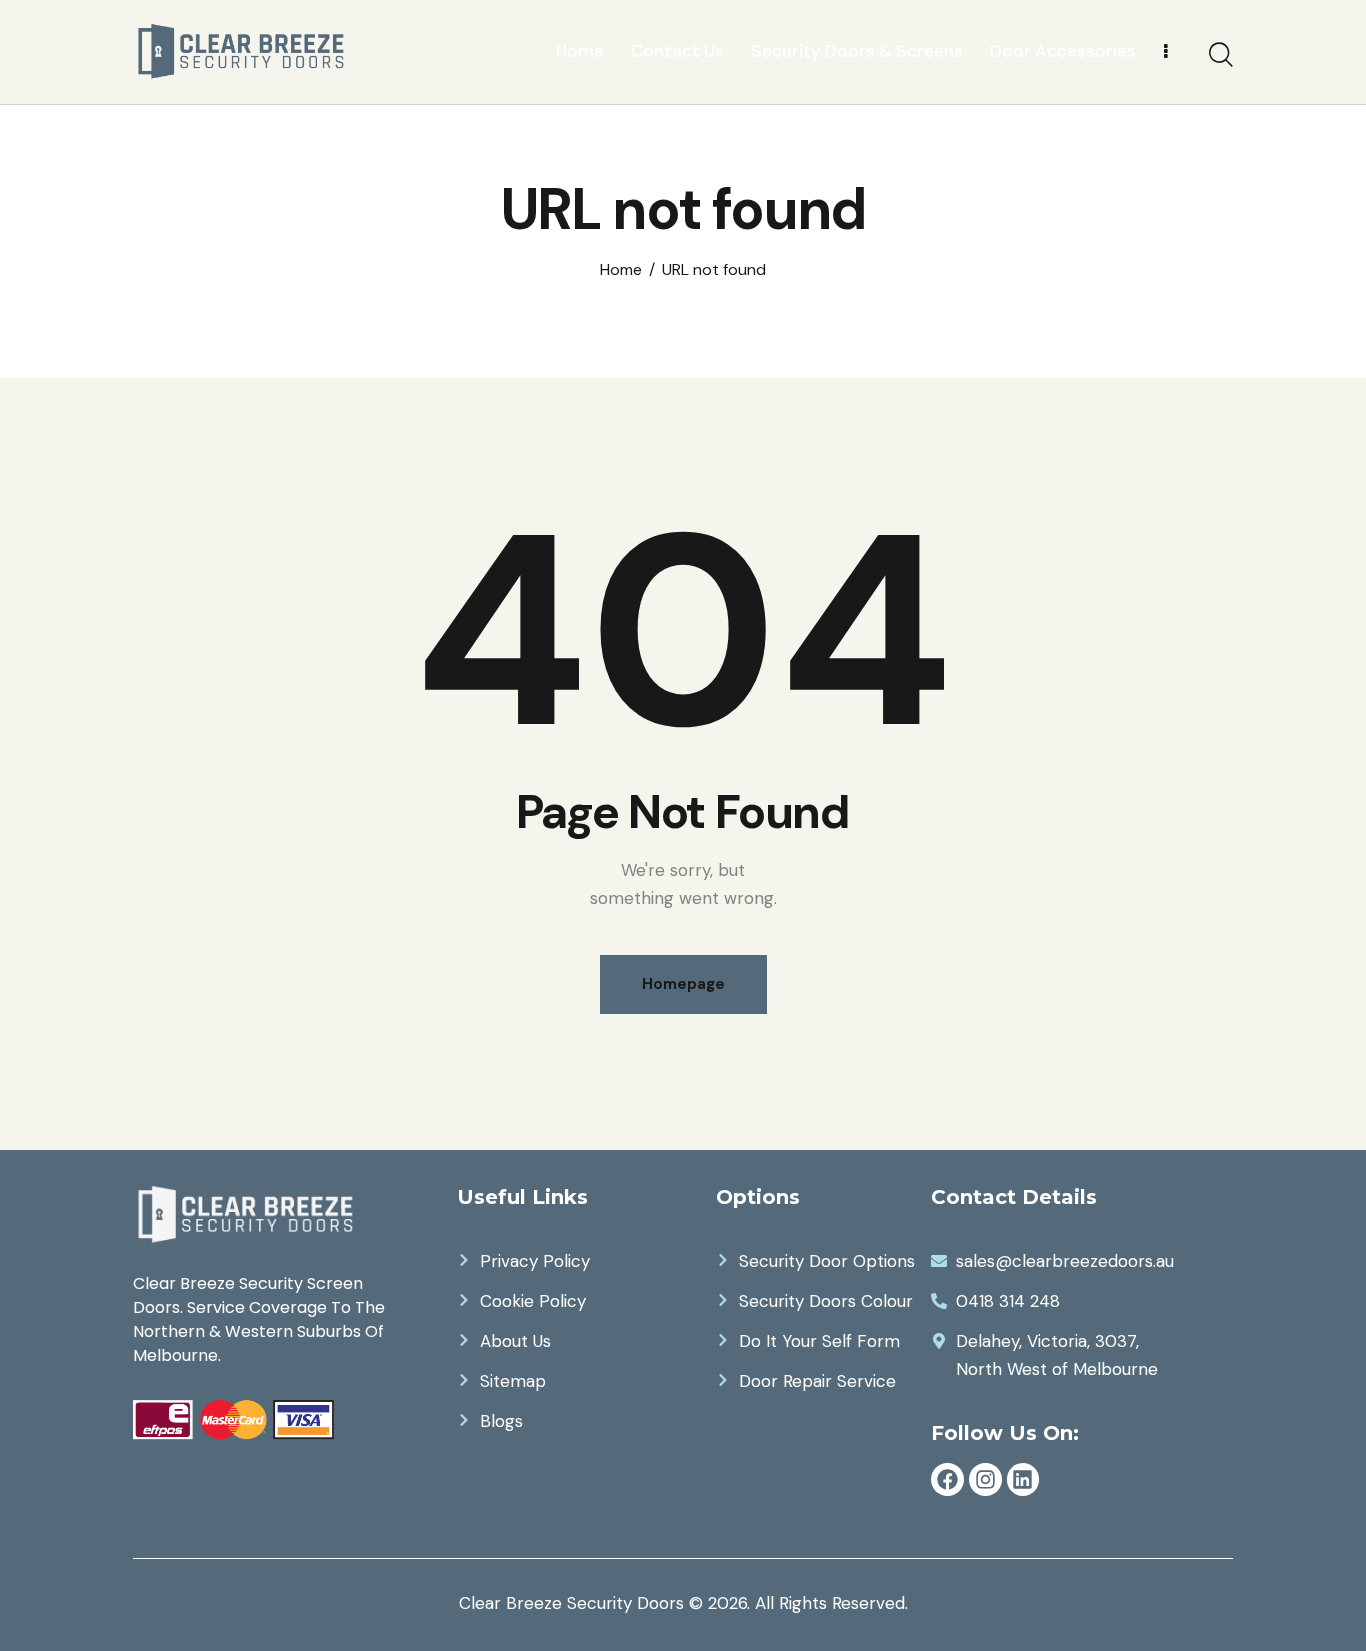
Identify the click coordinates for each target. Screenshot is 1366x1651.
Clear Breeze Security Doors (571, 1603)
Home (621, 270)
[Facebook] (947, 1479)
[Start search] (1221, 55)
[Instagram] (985, 1479)
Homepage (683, 984)
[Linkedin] (1023, 1479)
